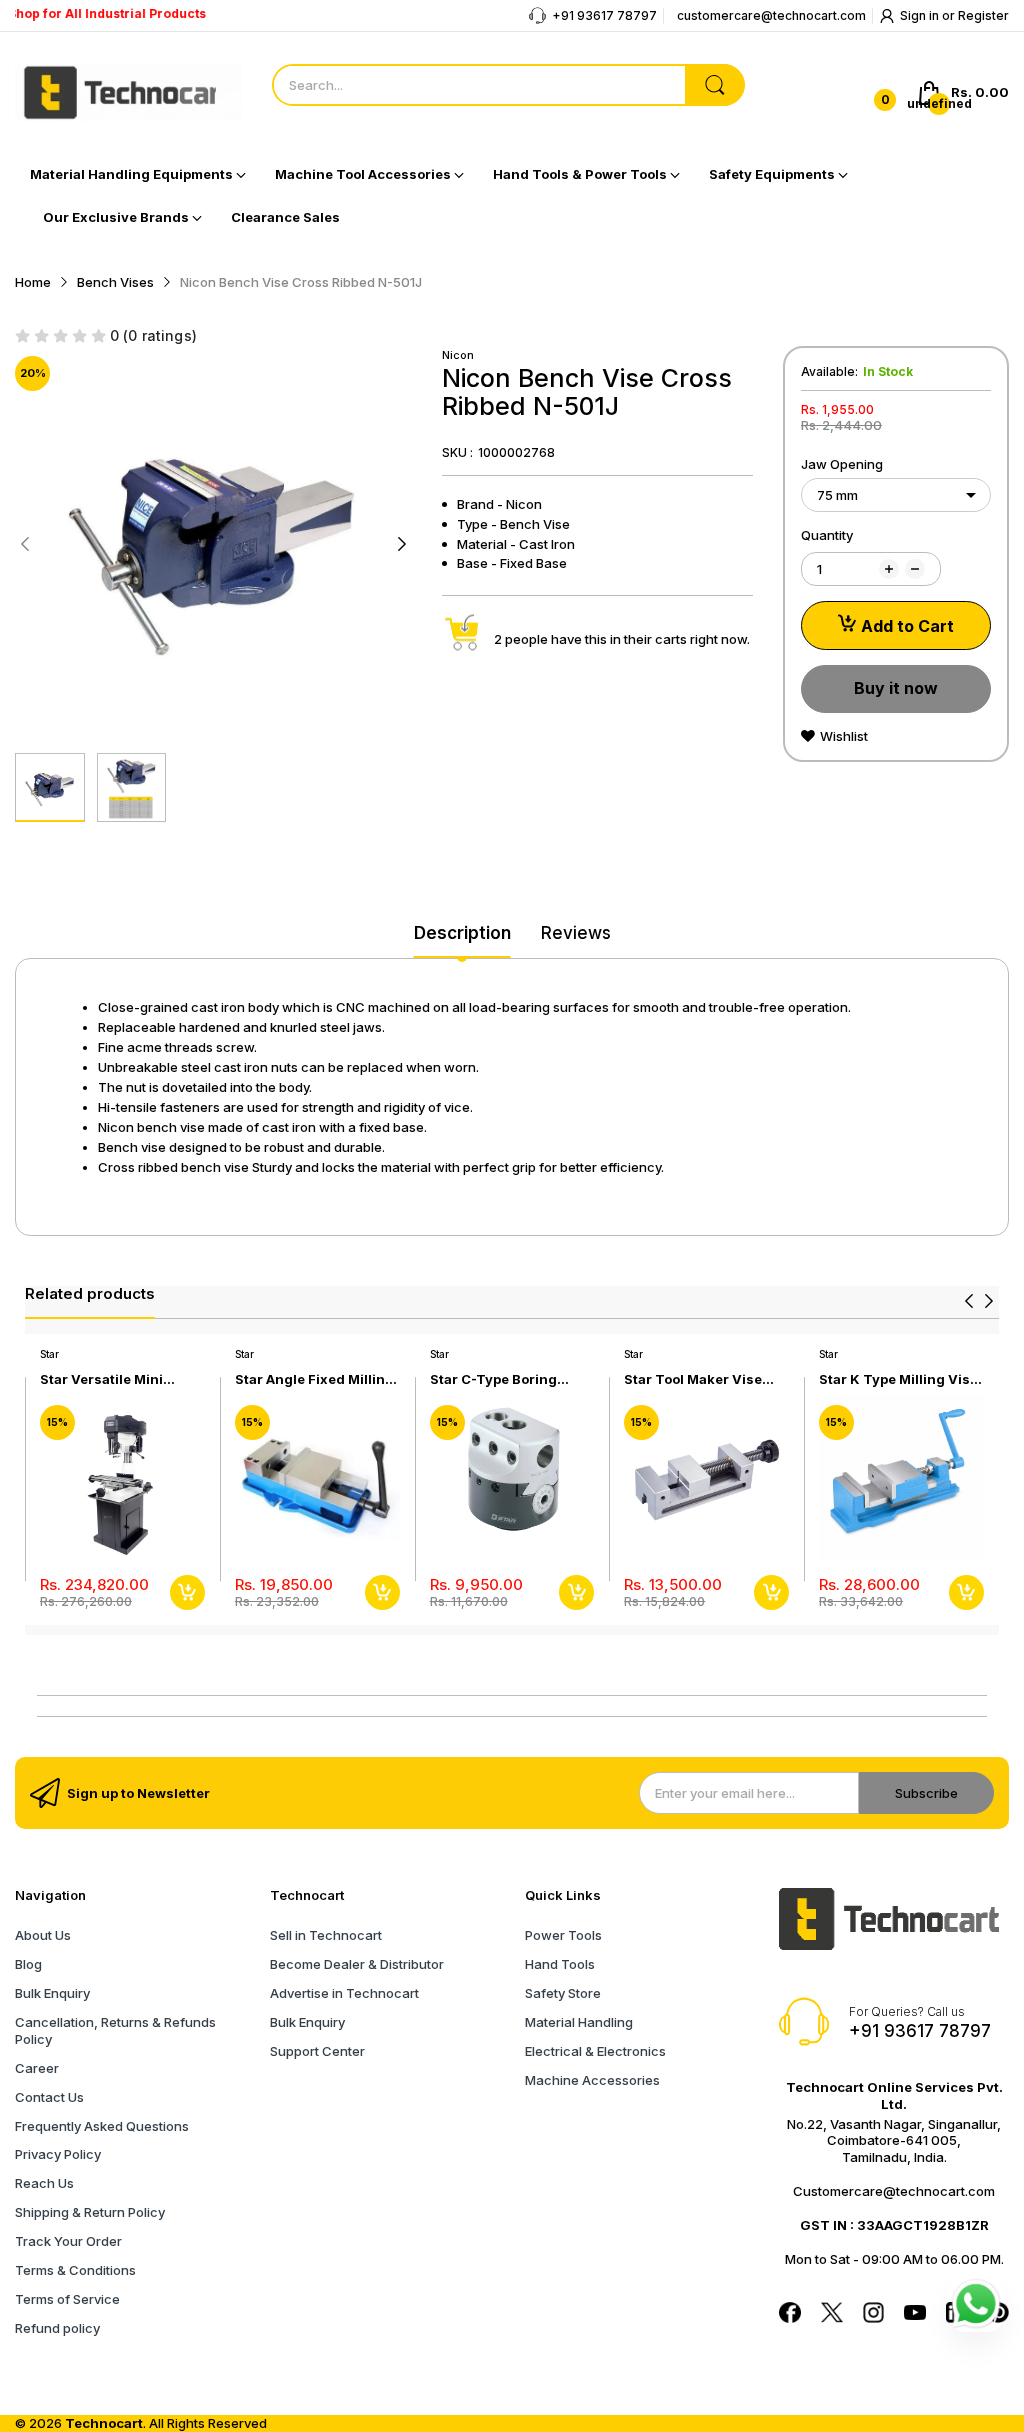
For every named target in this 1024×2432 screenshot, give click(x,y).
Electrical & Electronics (595, 2051)
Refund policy (57, 2328)
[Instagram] (874, 2315)
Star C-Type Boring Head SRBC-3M (493, 1379)
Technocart (104, 2423)
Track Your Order (68, 2241)
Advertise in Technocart (344, 1993)
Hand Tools (560, 1964)
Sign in (921, 15)
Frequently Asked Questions (102, 2126)
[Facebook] (790, 2315)
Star (49, 1354)
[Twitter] (832, 2315)
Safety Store (563, 1993)
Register (983, 15)
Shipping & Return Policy (90, 2212)
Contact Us (49, 2097)
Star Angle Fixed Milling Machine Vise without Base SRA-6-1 (314, 1379)
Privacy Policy (58, 2154)
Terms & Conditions (75, 2270)
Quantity (827, 535)
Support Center (317, 2051)
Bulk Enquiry (52, 1993)
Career (37, 2068)
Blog (28, 1964)
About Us (43, 1935)
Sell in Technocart (326, 1935)
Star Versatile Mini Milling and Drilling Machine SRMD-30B (107, 1379)
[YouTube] (915, 2314)
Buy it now (896, 688)
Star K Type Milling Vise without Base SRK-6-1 (898, 1379)
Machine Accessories (592, 2080)
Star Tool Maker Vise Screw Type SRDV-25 (694, 1379)
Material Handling (579, 2022)
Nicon (458, 355)
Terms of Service (67, 2299)
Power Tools (563, 1935)
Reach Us (44, 2183)
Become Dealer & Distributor (357, 1964)
